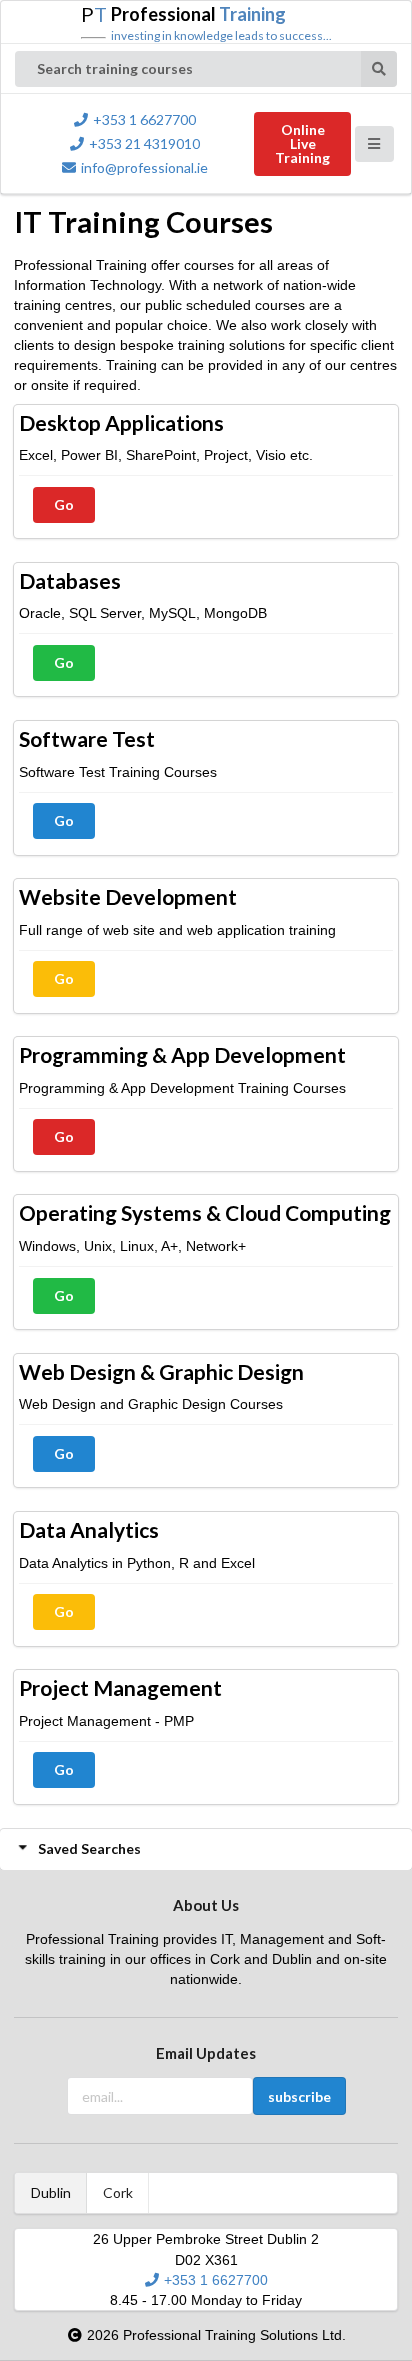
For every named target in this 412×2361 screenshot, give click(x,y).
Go (64, 504)
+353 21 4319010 (144, 143)
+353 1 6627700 (144, 119)
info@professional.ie (144, 167)
